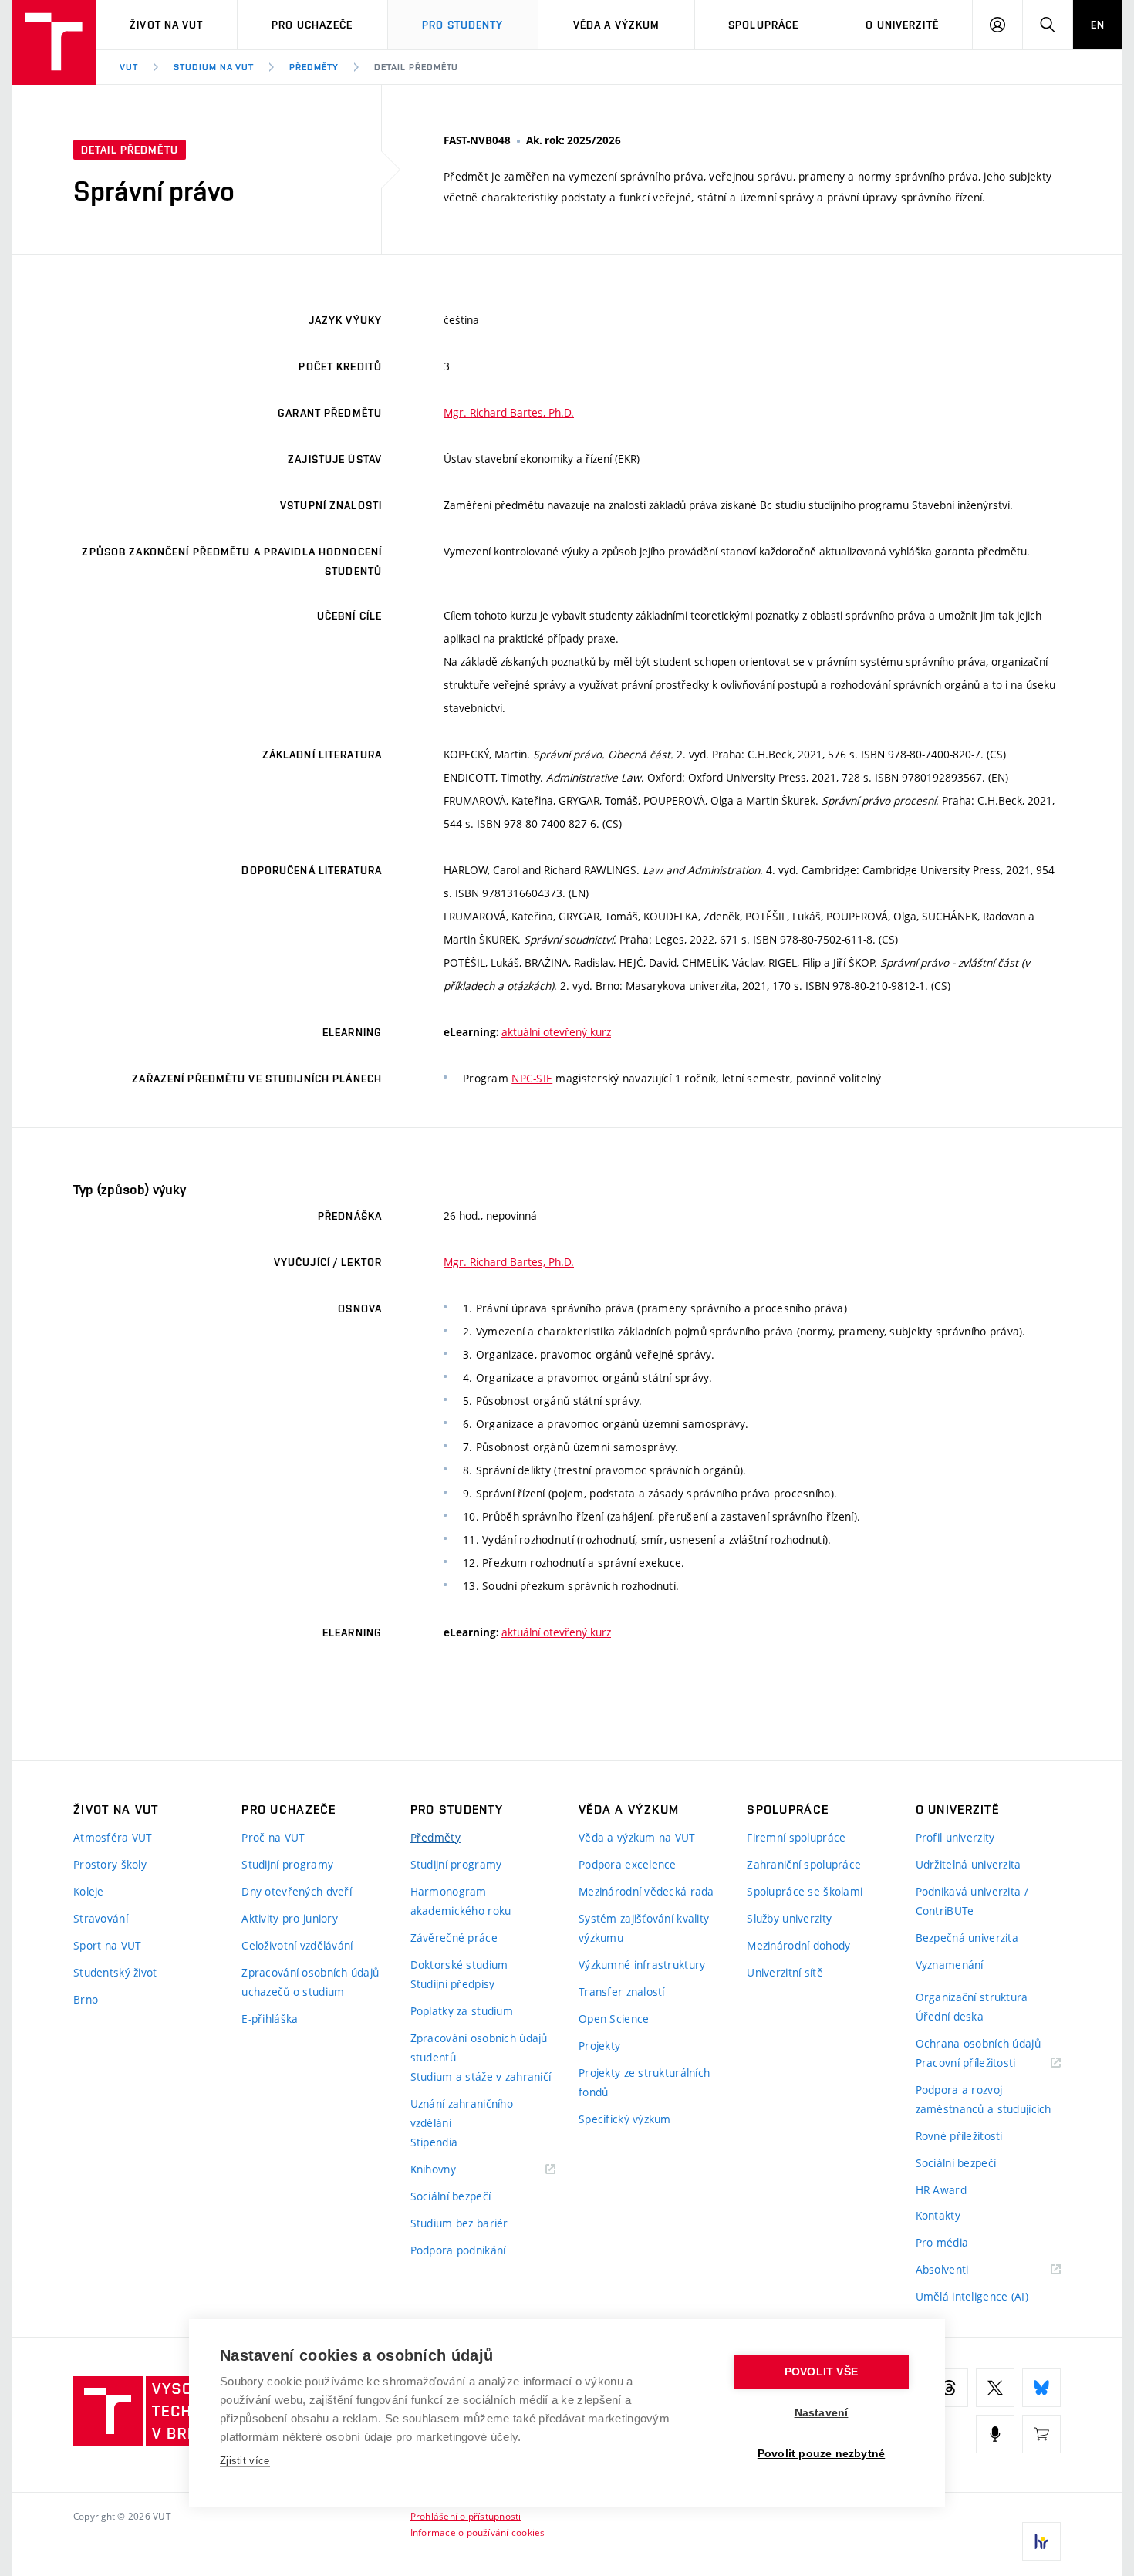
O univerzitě (902, 25)
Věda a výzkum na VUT (637, 1837)
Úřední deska (950, 2016)
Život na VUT (166, 25)
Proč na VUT (273, 1837)
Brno (86, 1999)
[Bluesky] (1041, 2388)
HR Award (941, 2190)
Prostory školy (110, 1864)
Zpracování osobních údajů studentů (479, 2048)
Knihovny (453, 2170)
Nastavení (822, 2413)
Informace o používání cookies (478, 2532)
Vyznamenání (950, 1965)
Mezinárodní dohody (798, 1945)
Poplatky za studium (462, 2011)
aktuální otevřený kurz (556, 1032)
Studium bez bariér (459, 2223)
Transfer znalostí (622, 1992)
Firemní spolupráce (796, 1837)
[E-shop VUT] (1041, 2434)
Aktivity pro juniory (290, 1918)
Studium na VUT (214, 67)
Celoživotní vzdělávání (297, 1945)
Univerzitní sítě (785, 1972)
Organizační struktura (972, 1997)
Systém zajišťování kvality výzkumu (644, 1928)
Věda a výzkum (617, 25)
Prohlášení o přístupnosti (466, 2516)
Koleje (89, 1891)
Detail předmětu (416, 67)
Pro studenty (462, 25)
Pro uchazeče (312, 25)
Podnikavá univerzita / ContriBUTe (972, 1901)
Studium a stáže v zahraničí (481, 2076)
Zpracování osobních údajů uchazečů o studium (310, 1982)
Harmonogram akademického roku (461, 1901)
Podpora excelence (628, 1864)
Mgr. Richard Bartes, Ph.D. (509, 412)
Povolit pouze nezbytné (821, 2454)
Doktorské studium (459, 1965)
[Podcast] (995, 2434)
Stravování (101, 1918)
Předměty (314, 67)
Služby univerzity (789, 1918)
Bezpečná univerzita (967, 1938)
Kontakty (938, 2215)
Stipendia (434, 2142)
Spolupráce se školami (805, 1891)
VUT (129, 67)
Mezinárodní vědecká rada (646, 1891)
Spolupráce (763, 25)
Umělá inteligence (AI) (972, 2296)
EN (1098, 25)
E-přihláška (270, 2019)
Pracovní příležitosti (985, 2063)
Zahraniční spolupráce (804, 1864)
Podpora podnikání (458, 2250)
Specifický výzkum (625, 2119)
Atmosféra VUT (113, 1837)
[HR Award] (1041, 2541)
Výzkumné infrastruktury (642, 1965)
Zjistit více (245, 2461)
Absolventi (962, 2270)
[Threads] (949, 2388)
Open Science (614, 2019)
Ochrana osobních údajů (978, 2043)
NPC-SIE (532, 1078)
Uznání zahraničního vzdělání (462, 2113)
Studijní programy (287, 1864)
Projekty (599, 2046)
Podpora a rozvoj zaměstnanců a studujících (984, 2099)
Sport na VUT (107, 1945)
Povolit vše (821, 2372)
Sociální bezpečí (451, 2196)
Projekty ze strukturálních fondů (644, 2082)
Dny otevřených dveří (297, 1891)
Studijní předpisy (453, 1984)
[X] (995, 2388)
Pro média (942, 2242)
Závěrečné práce (454, 1938)
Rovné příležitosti (959, 2136)
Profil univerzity (955, 1837)
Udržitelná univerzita (969, 1864)
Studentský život (115, 1972)
